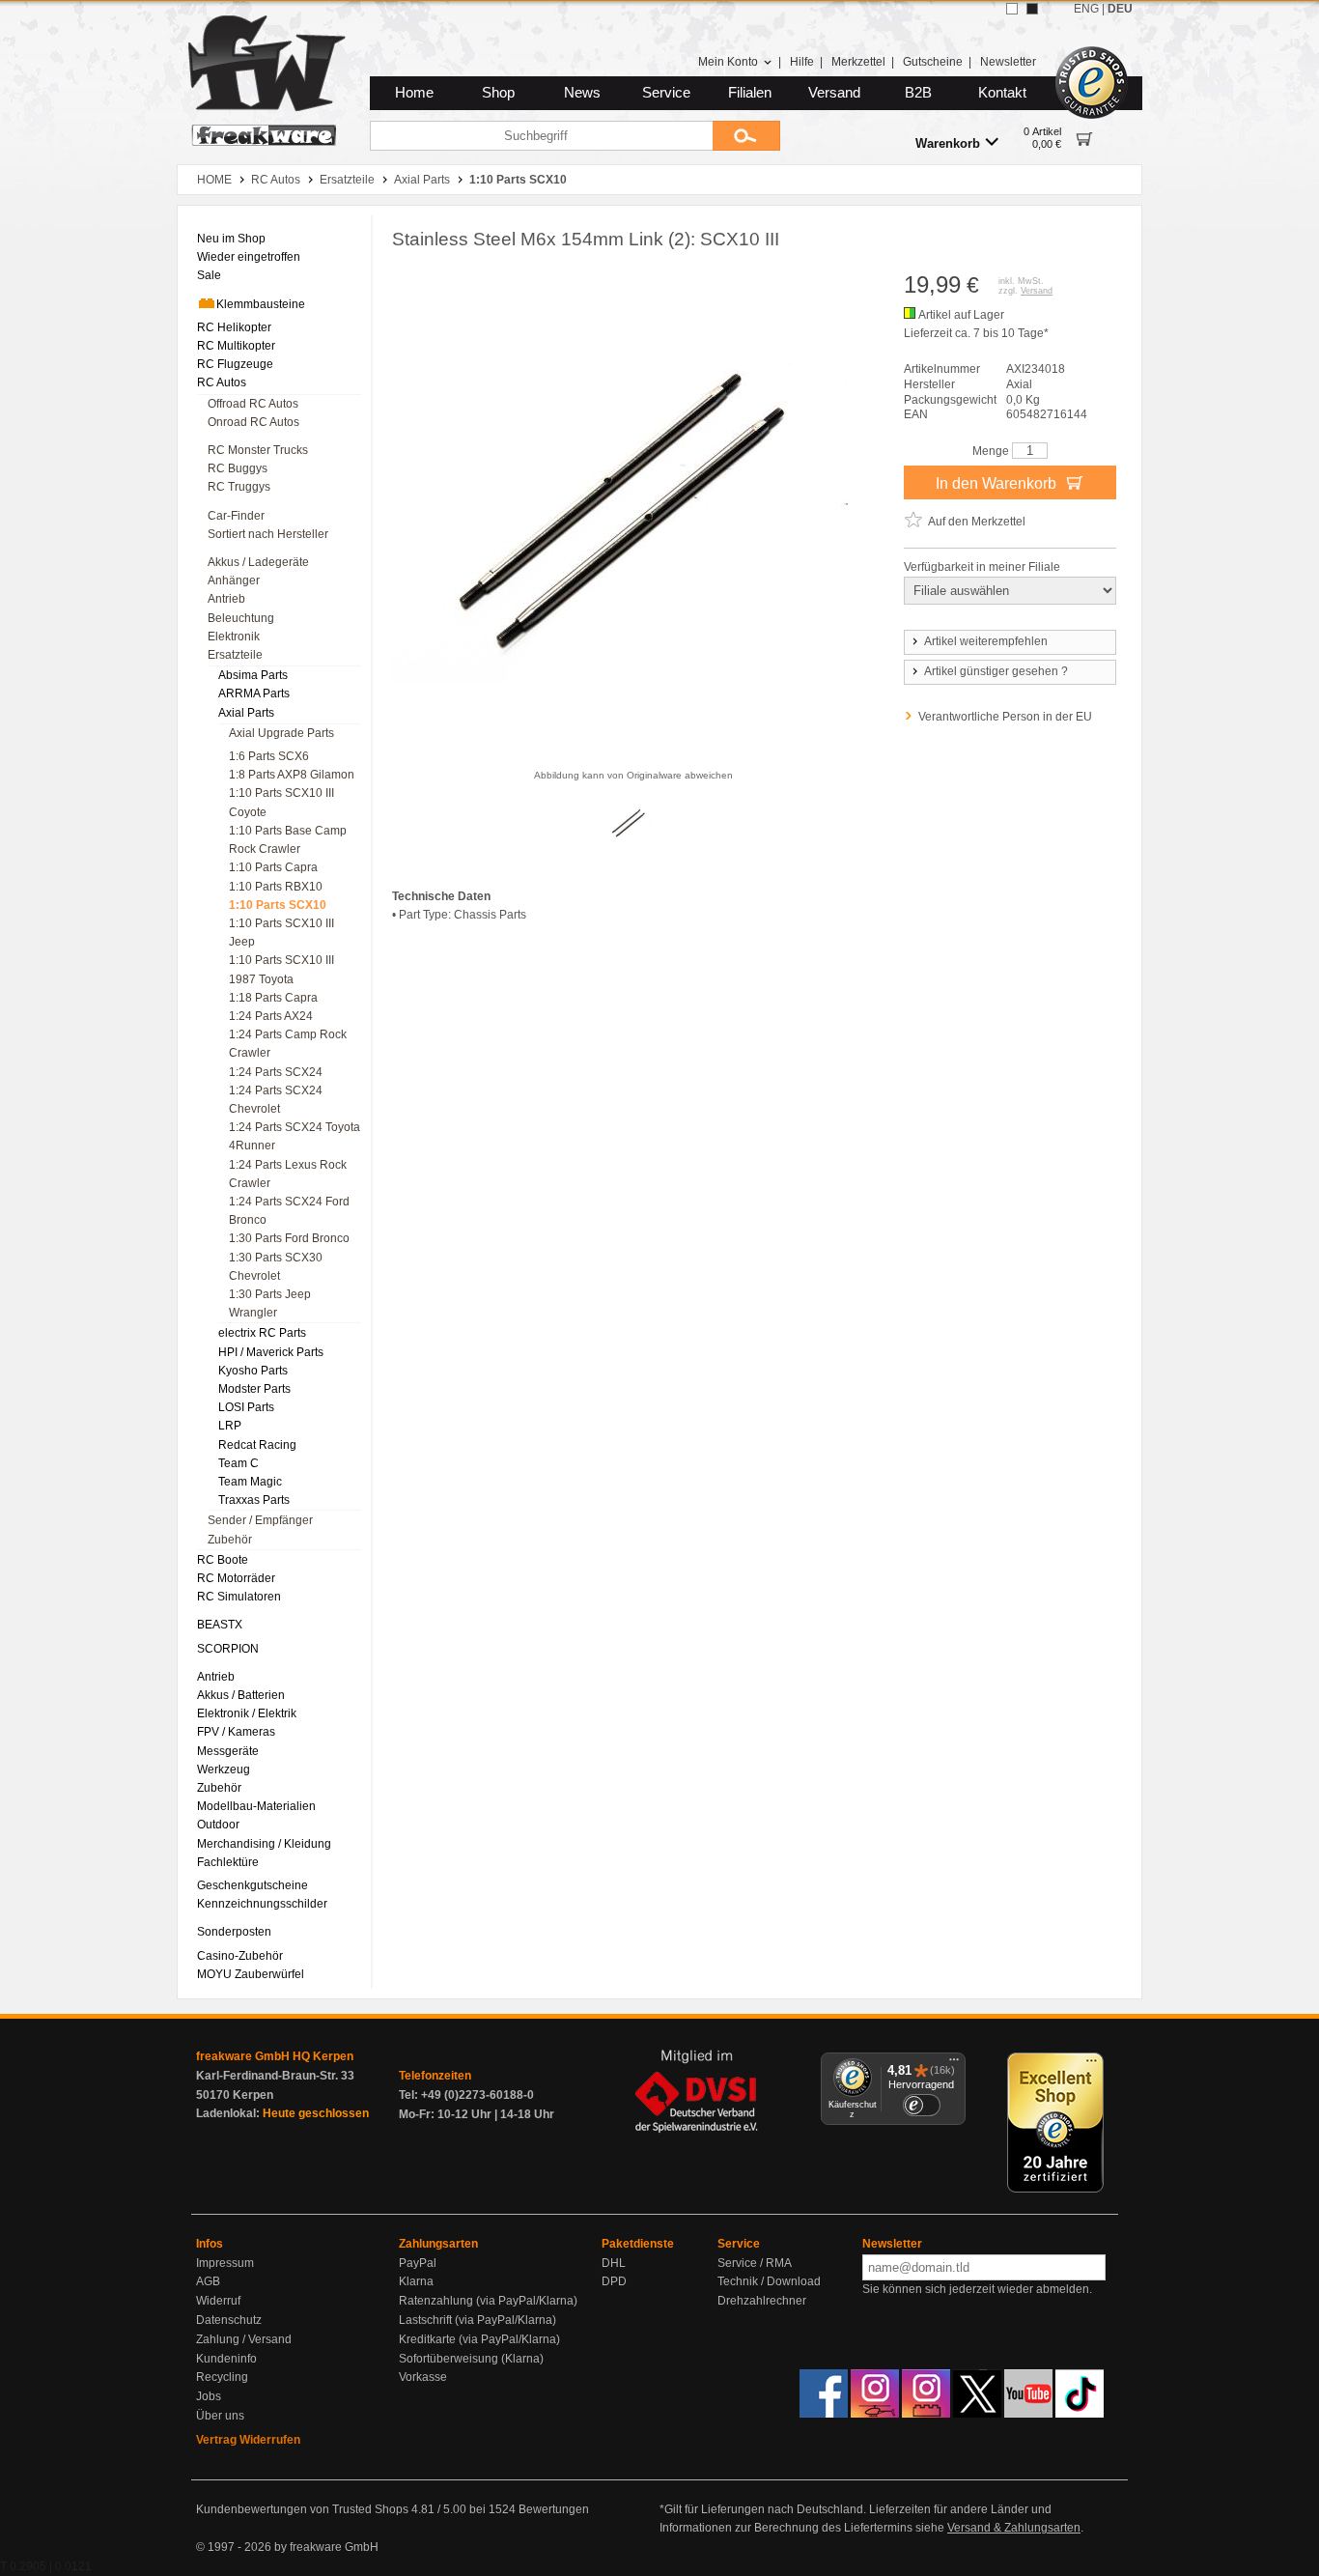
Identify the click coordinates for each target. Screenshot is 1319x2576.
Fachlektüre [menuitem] (228, 1862)
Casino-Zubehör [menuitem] (240, 1956)
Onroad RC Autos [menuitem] (253, 422)
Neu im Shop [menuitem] (231, 239)
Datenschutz (229, 2320)
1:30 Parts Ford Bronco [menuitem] (289, 1238)
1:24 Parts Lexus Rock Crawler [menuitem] (288, 1174)
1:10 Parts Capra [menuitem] (273, 867)
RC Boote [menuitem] (223, 1560)
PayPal (418, 2263)
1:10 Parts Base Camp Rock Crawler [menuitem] (288, 840)
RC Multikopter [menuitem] (236, 346)
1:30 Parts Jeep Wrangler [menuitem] (270, 1303)
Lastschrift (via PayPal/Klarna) (477, 2320)
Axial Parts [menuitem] (246, 713)
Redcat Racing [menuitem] (257, 1445)
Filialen (750, 93)
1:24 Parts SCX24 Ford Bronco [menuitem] (289, 1211)
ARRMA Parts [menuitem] (254, 694)
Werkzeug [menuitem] (224, 1769)
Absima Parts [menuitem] (253, 675)
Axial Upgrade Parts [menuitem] (281, 733)
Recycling (222, 2377)
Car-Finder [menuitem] (236, 516)
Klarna (416, 2281)
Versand (834, 93)
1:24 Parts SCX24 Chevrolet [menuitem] (276, 1100)
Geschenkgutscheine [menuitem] (253, 1885)
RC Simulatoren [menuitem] (239, 1597)
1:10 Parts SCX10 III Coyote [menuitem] (281, 802)
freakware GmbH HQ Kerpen (275, 2056)
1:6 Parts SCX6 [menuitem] (269, 756)
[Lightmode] (1012, 9)
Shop (498, 93)
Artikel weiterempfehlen (986, 641)
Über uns (220, 2416)
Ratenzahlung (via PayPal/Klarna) (488, 2301)
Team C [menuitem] (239, 1463)
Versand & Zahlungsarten (1014, 2528)
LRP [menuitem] (230, 1426)
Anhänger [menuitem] (234, 580)
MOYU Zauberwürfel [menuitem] (251, 1974)
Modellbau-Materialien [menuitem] (256, 1806)
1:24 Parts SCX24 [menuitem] (276, 1072)
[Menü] (954, 2064)
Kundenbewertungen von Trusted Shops (302, 2509)
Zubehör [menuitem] (230, 1540)
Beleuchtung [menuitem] (241, 618)
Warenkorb (948, 143)
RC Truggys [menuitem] (239, 487)
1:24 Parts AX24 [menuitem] (271, 1016)
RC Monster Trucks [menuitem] (258, 450)
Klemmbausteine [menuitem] (261, 304)
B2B (918, 93)
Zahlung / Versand (244, 2339)
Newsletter (1008, 62)
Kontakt (1002, 93)
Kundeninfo (226, 2359)
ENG (1086, 9)
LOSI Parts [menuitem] (246, 1407)
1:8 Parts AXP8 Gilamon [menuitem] (292, 775)
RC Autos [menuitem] (222, 382)
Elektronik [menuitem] (234, 637)
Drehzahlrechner (762, 2301)
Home (414, 93)
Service (666, 93)
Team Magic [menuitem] (250, 1482)
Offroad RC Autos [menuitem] (253, 404)
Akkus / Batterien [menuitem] (241, 1695)
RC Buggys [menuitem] (238, 468)
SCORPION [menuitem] (228, 1649)
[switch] (921, 2105)
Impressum (225, 2263)
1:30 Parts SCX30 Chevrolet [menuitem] (276, 1267)
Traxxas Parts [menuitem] (254, 1500)
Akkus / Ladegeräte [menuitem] (258, 562)
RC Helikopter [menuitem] (234, 327)
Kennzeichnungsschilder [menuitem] (262, 1904)
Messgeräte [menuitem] (228, 1751)
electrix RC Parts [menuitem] (262, 1333)
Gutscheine (933, 62)
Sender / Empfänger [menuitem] (260, 1520)
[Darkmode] (1032, 9)
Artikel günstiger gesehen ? (996, 671)
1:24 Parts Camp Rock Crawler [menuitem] (288, 1044)
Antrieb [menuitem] (226, 599)
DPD (614, 2281)
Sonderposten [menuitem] (234, 1932)
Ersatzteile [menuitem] (235, 655)
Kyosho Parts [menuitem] (253, 1371)
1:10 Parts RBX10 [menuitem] (276, 887)
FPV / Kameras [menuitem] (236, 1732)
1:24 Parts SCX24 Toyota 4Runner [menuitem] (295, 1136)
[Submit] (746, 136)
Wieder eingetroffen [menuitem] (249, 257)
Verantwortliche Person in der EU (1005, 717)
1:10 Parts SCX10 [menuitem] (278, 905)
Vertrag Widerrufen (248, 2440)
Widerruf (218, 2301)
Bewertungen (554, 2509)
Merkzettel (858, 62)
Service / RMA (755, 2263)
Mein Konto (728, 62)
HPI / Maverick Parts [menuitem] (271, 1352)
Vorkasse (423, 2377)
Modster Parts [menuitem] (254, 1389)
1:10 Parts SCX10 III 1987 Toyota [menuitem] (281, 969)
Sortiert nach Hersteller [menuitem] (268, 534)
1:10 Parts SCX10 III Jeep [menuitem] (281, 933)
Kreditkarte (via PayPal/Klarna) (479, 2339)
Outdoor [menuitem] (218, 1825)
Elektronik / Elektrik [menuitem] (247, 1713)
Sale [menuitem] (209, 275)
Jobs (209, 2396)
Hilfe (802, 62)
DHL (614, 2263)
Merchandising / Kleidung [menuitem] (264, 1844)
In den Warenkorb (998, 483)
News (582, 93)
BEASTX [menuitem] (220, 1625)
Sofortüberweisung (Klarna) (471, 2359)
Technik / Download (769, 2281)
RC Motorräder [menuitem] (236, 1578)
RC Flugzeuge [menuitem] (235, 364)
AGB (208, 2281)
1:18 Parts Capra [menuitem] (273, 998)
